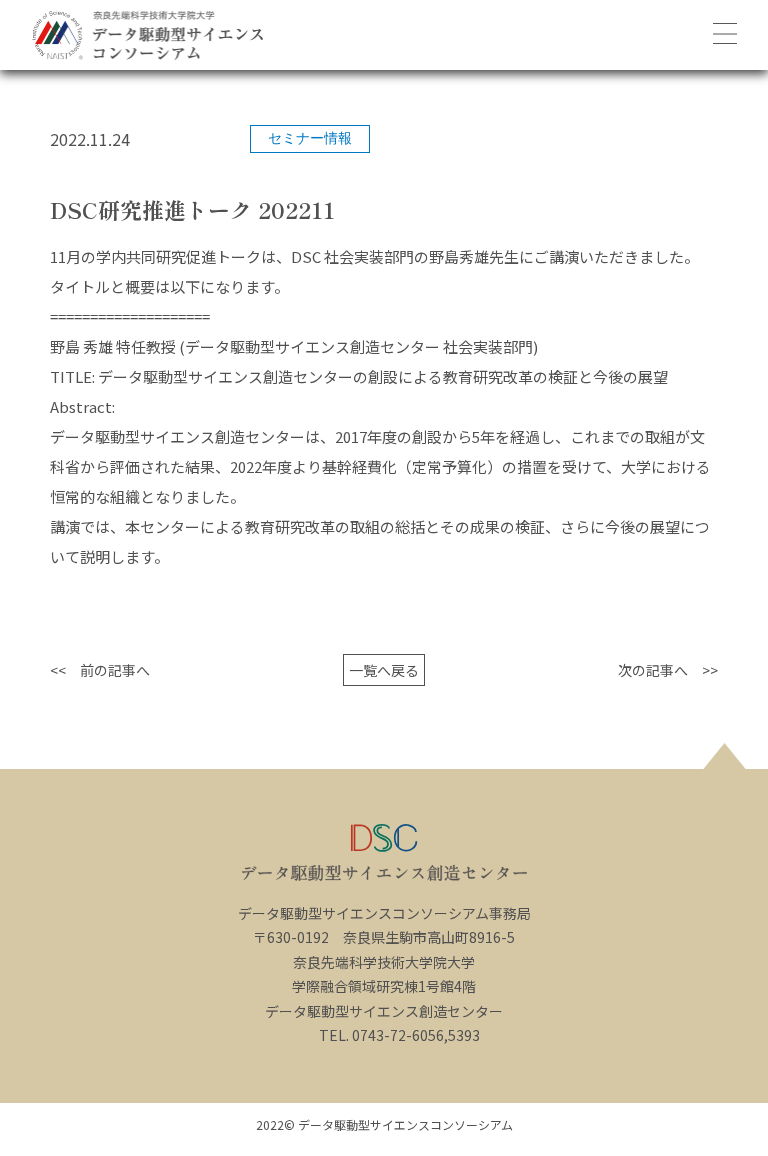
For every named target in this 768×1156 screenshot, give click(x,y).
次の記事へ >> (668, 670)
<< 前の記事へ (100, 670)
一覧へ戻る (384, 670)
